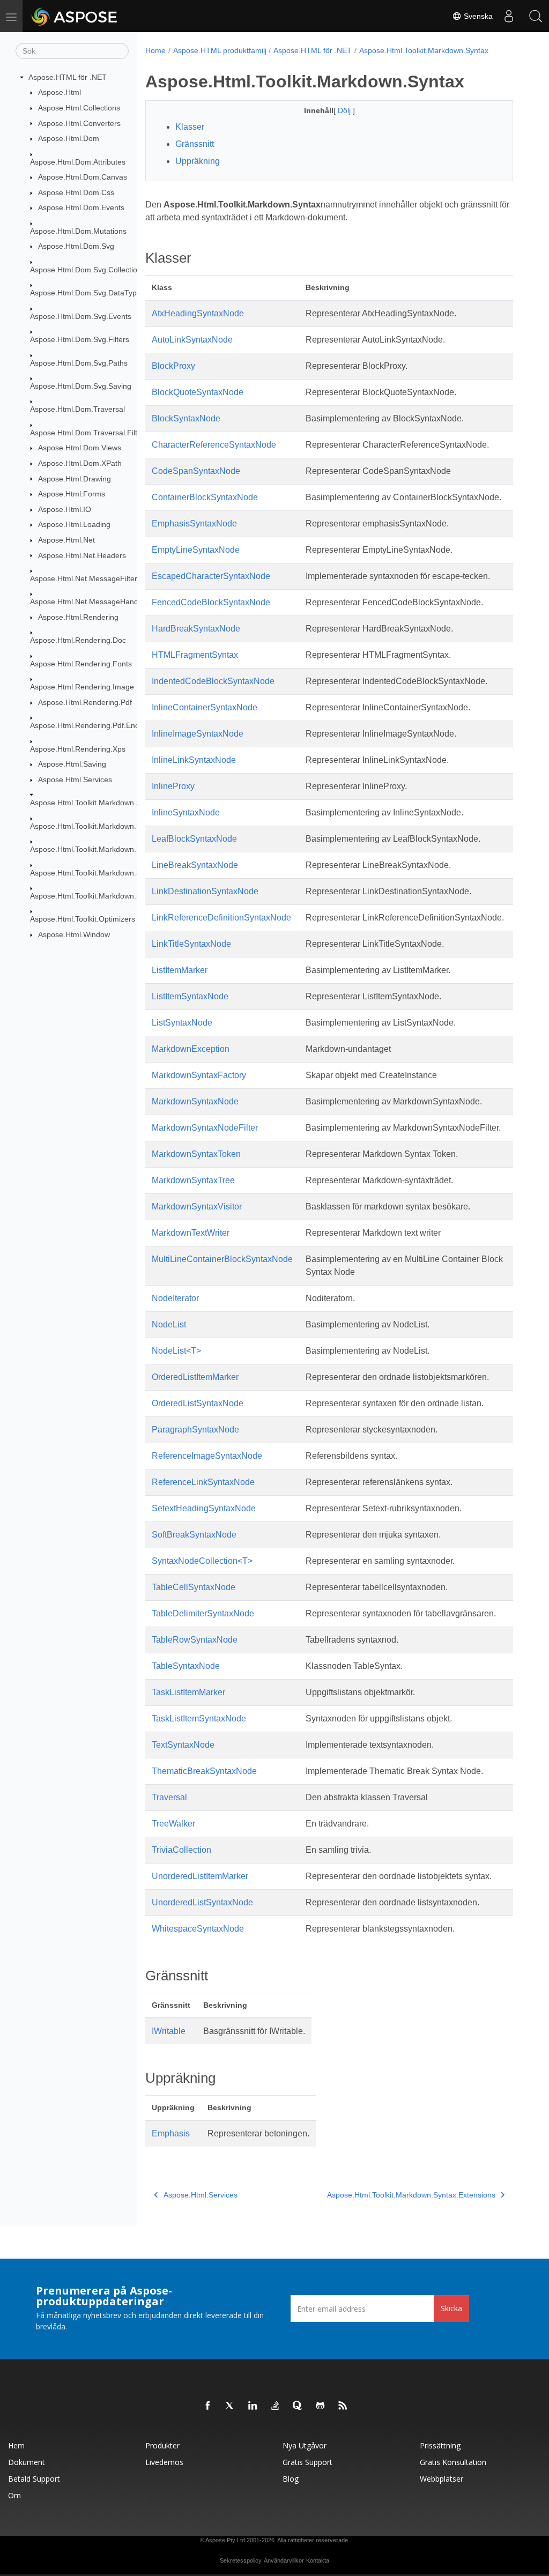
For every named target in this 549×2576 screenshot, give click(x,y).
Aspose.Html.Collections (79, 108)
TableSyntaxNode (186, 1666)
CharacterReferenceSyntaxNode (214, 445)
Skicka (451, 2308)
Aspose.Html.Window (74, 934)
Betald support (34, 2479)
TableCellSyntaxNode (194, 1587)
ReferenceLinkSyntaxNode (203, 1482)
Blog (291, 2479)
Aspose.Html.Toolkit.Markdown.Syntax (95, 803)
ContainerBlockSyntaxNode (205, 497)
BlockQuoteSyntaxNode (198, 392)
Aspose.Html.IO (65, 509)
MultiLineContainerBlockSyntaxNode (222, 1259)
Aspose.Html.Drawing (75, 479)
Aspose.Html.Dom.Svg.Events (81, 316)
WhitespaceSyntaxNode (198, 1929)
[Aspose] (75, 16)
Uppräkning (198, 161)
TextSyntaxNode (183, 1745)
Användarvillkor (284, 2560)
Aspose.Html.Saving (72, 764)
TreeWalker (173, 1824)
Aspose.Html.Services (75, 780)
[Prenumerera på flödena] (343, 2406)
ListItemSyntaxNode (190, 996)
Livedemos (164, 2462)
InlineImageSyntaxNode (198, 734)
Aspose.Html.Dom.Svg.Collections (88, 270)
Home (155, 50)
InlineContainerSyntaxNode (205, 707)
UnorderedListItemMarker (200, 1876)
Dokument (27, 2462)
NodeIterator (175, 1298)
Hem (16, 2445)
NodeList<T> (176, 1351)
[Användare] (509, 16)
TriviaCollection (181, 1850)
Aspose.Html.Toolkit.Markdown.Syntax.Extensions (114, 826)
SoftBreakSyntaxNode (194, 1535)
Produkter (162, 2445)
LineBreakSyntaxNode (195, 865)
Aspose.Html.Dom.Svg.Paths (79, 363)
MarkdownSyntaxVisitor (197, 1207)
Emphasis (171, 2133)
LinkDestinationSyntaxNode (205, 891)
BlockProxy (173, 366)
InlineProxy (173, 786)
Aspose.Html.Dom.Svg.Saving (81, 386)
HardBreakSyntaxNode (196, 629)
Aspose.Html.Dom (69, 138)
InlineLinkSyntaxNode (194, 760)
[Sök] (536, 16)
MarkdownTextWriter (191, 1233)
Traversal (169, 1797)
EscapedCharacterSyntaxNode (211, 576)
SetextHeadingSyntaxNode (204, 1508)
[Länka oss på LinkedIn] (253, 2406)
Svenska (477, 16)
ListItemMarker (180, 970)
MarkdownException (191, 1049)
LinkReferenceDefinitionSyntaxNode (221, 918)
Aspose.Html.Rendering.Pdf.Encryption (96, 725)
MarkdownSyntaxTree (193, 1180)
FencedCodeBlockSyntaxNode (211, 602)
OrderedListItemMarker (195, 1377)
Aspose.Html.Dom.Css (76, 192)
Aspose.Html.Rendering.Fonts (81, 664)
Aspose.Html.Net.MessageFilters (86, 578)
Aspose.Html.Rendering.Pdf (85, 702)
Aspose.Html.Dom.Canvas (83, 177)
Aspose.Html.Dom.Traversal (77, 409)
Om (14, 2495)
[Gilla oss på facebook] (208, 2406)
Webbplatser (442, 2479)
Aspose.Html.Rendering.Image (82, 687)
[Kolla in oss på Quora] (298, 2406)
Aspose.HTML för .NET (68, 77)
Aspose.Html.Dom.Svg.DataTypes (87, 293)
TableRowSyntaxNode (195, 1640)
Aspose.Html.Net (66, 540)
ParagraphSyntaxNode (195, 1430)
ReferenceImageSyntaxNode (207, 1456)
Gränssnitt (195, 144)
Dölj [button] (345, 110)
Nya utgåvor (305, 2445)
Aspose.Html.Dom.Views (80, 448)
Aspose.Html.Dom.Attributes (78, 162)
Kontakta (318, 2560)
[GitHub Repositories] (321, 2406)
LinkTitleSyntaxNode (191, 944)
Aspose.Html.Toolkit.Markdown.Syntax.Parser (107, 849)
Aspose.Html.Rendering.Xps (78, 749)
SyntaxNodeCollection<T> (202, 1561)
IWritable (169, 2031)
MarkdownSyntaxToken (196, 1154)
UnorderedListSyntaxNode (202, 1902)
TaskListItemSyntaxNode (199, 1718)
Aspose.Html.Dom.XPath (80, 463)
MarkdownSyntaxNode (195, 1101)
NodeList (169, 1324)
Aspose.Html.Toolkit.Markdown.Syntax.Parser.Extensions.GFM (136, 873)
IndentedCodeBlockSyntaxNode (213, 681)
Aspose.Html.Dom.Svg (76, 246)
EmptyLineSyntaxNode (196, 550)
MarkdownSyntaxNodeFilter (205, 1128)
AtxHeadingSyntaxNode (198, 313)
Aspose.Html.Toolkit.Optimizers (83, 919)
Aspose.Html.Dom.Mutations (78, 231)
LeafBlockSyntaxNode (194, 839)
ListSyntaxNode (182, 1023)
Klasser (190, 127)
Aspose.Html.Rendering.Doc (78, 640)
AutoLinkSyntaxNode (192, 340)
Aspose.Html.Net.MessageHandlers (90, 602)
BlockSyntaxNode (186, 418)
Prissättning (440, 2445)
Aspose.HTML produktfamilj (220, 50)
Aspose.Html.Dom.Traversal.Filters (89, 433)
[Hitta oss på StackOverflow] (276, 2406)
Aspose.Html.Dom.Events (81, 207)
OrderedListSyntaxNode (198, 1403)
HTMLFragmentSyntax (195, 655)
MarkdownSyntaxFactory (199, 1075)
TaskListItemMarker (188, 1692)
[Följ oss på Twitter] (231, 2406)
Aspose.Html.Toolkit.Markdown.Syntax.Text (103, 896)
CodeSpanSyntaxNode (196, 471)
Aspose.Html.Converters (79, 123)
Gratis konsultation (453, 2462)
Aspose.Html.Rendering (78, 617)
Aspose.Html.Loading (74, 524)
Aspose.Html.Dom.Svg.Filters (80, 339)
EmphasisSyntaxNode (194, 524)
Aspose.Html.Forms (72, 494)
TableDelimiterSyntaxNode (203, 1613)
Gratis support (307, 2462)
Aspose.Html (60, 92)
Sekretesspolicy (241, 2560)
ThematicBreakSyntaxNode (204, 1771)
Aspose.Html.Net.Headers (82, 555)
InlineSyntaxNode (186, 812)
